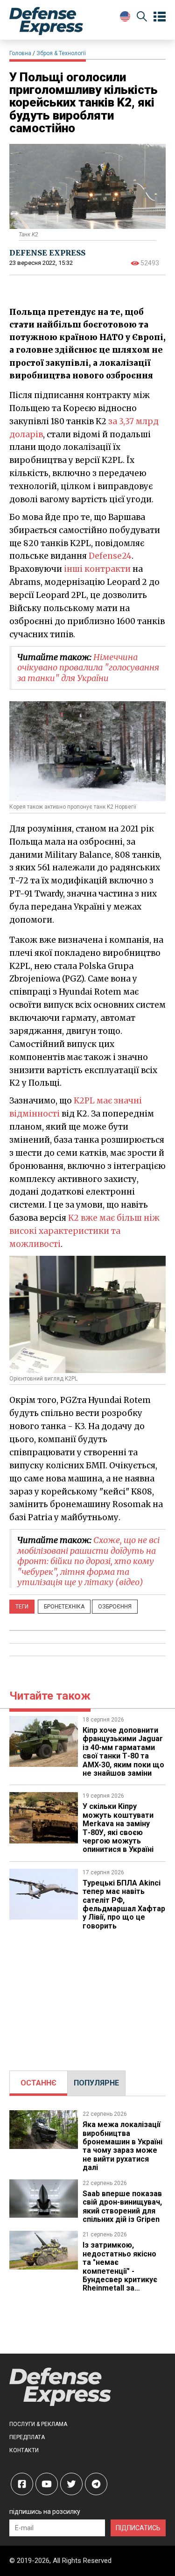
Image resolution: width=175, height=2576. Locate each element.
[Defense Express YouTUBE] (47, 2484)
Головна (20, 53)
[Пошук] (142, 18)
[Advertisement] (88, 1996)
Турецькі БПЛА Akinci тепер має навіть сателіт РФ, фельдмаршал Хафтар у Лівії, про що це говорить (124, 1904)
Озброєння (115, 1607)
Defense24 (110, 556)
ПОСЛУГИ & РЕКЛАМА (38, 2424)
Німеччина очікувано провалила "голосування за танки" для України (88, 668)
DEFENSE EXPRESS (47, 253)
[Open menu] (160, 17)
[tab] (38, 2083)
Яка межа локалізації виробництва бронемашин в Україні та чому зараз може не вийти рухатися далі (122, 2146)
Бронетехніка (64, 1607)
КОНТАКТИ (24, 2450)
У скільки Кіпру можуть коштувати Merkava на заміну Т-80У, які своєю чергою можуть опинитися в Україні (118, 1828)
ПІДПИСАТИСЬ (138, 2528)
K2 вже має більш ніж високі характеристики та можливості (84, 1231)
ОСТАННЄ (38, 2083)
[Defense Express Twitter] (71, 2484)
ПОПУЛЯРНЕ (96, 2083)
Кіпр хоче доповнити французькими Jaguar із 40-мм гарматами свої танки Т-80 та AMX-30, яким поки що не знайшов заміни (123, 1752)
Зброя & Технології (61, 53)
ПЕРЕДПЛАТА (27, 2437)
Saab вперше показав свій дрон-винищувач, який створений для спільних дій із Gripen (122, 2206)
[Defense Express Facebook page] (22, 2484)
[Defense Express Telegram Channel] (96, 2484)
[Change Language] (125, 16)
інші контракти (97, 569)
